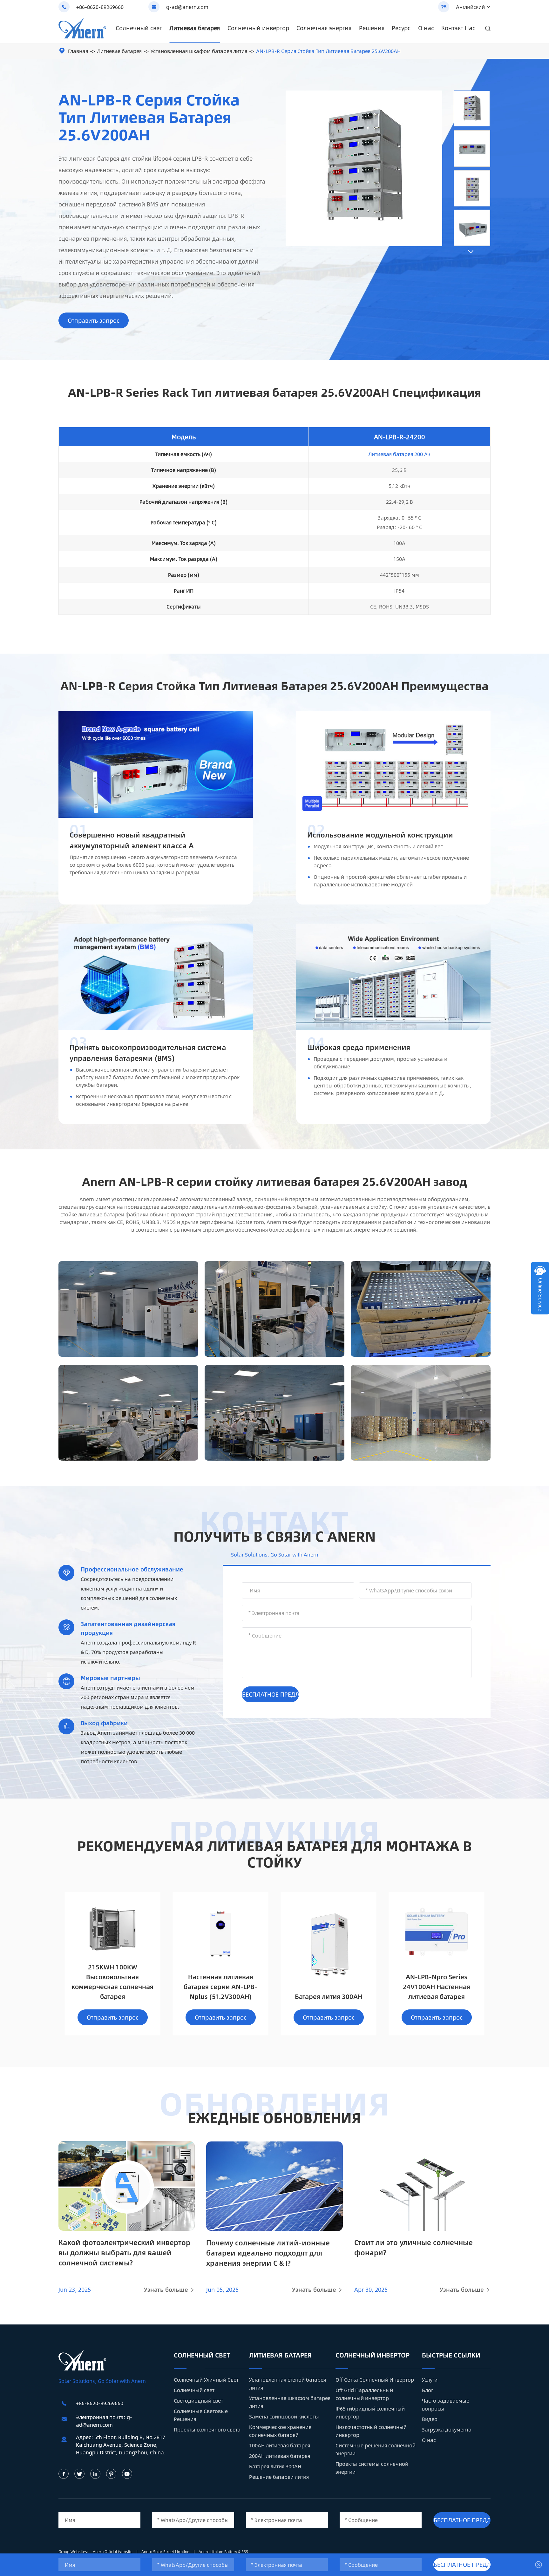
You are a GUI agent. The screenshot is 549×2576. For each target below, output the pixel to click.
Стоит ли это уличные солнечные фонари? (413, 2247)
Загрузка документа (447, 2429)
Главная (78, 51)
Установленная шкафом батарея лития (199, 51)
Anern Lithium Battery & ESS (223, 2552)
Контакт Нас (458, 28)
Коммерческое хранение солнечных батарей (280, 2431)
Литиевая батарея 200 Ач (399, 454)
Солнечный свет (139, 28)
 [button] (471, 85)
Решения (372, 28)
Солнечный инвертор (258, 28)
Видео (430, 2419)
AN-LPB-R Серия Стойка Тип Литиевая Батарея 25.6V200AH (328, 51)
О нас (426, 28)
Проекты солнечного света (207, 2429)
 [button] (471, 252)
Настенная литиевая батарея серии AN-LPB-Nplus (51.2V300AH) (220, 1986)
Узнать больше (169, 2290)
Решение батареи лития (279, 2477)
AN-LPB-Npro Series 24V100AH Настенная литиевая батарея (437, 1986)
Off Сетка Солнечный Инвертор (375, 2380)
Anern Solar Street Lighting (166, 2552)
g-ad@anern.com (187, 7)
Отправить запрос (94, 320)
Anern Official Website (113, 2552)
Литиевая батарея (195, 28)
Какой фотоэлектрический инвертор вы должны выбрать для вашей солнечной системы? (124, 2252)
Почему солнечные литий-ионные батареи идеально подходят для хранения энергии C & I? (268, 2253)
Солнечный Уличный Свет (206, 2380)
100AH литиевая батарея (280, 2445)
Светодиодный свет (198, 2401)
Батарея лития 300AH (329, 1996)
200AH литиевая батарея (280, 2456)
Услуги (430, 2380)
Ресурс (401, 28)
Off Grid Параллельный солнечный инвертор (364, 2394)
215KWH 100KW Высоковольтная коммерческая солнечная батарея (112, 1981)
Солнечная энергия (324, 28)
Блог (427, 2390)
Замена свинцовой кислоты (284, 2416)
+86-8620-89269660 (100, 7)
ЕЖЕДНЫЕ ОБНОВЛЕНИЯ (274, 2117)
